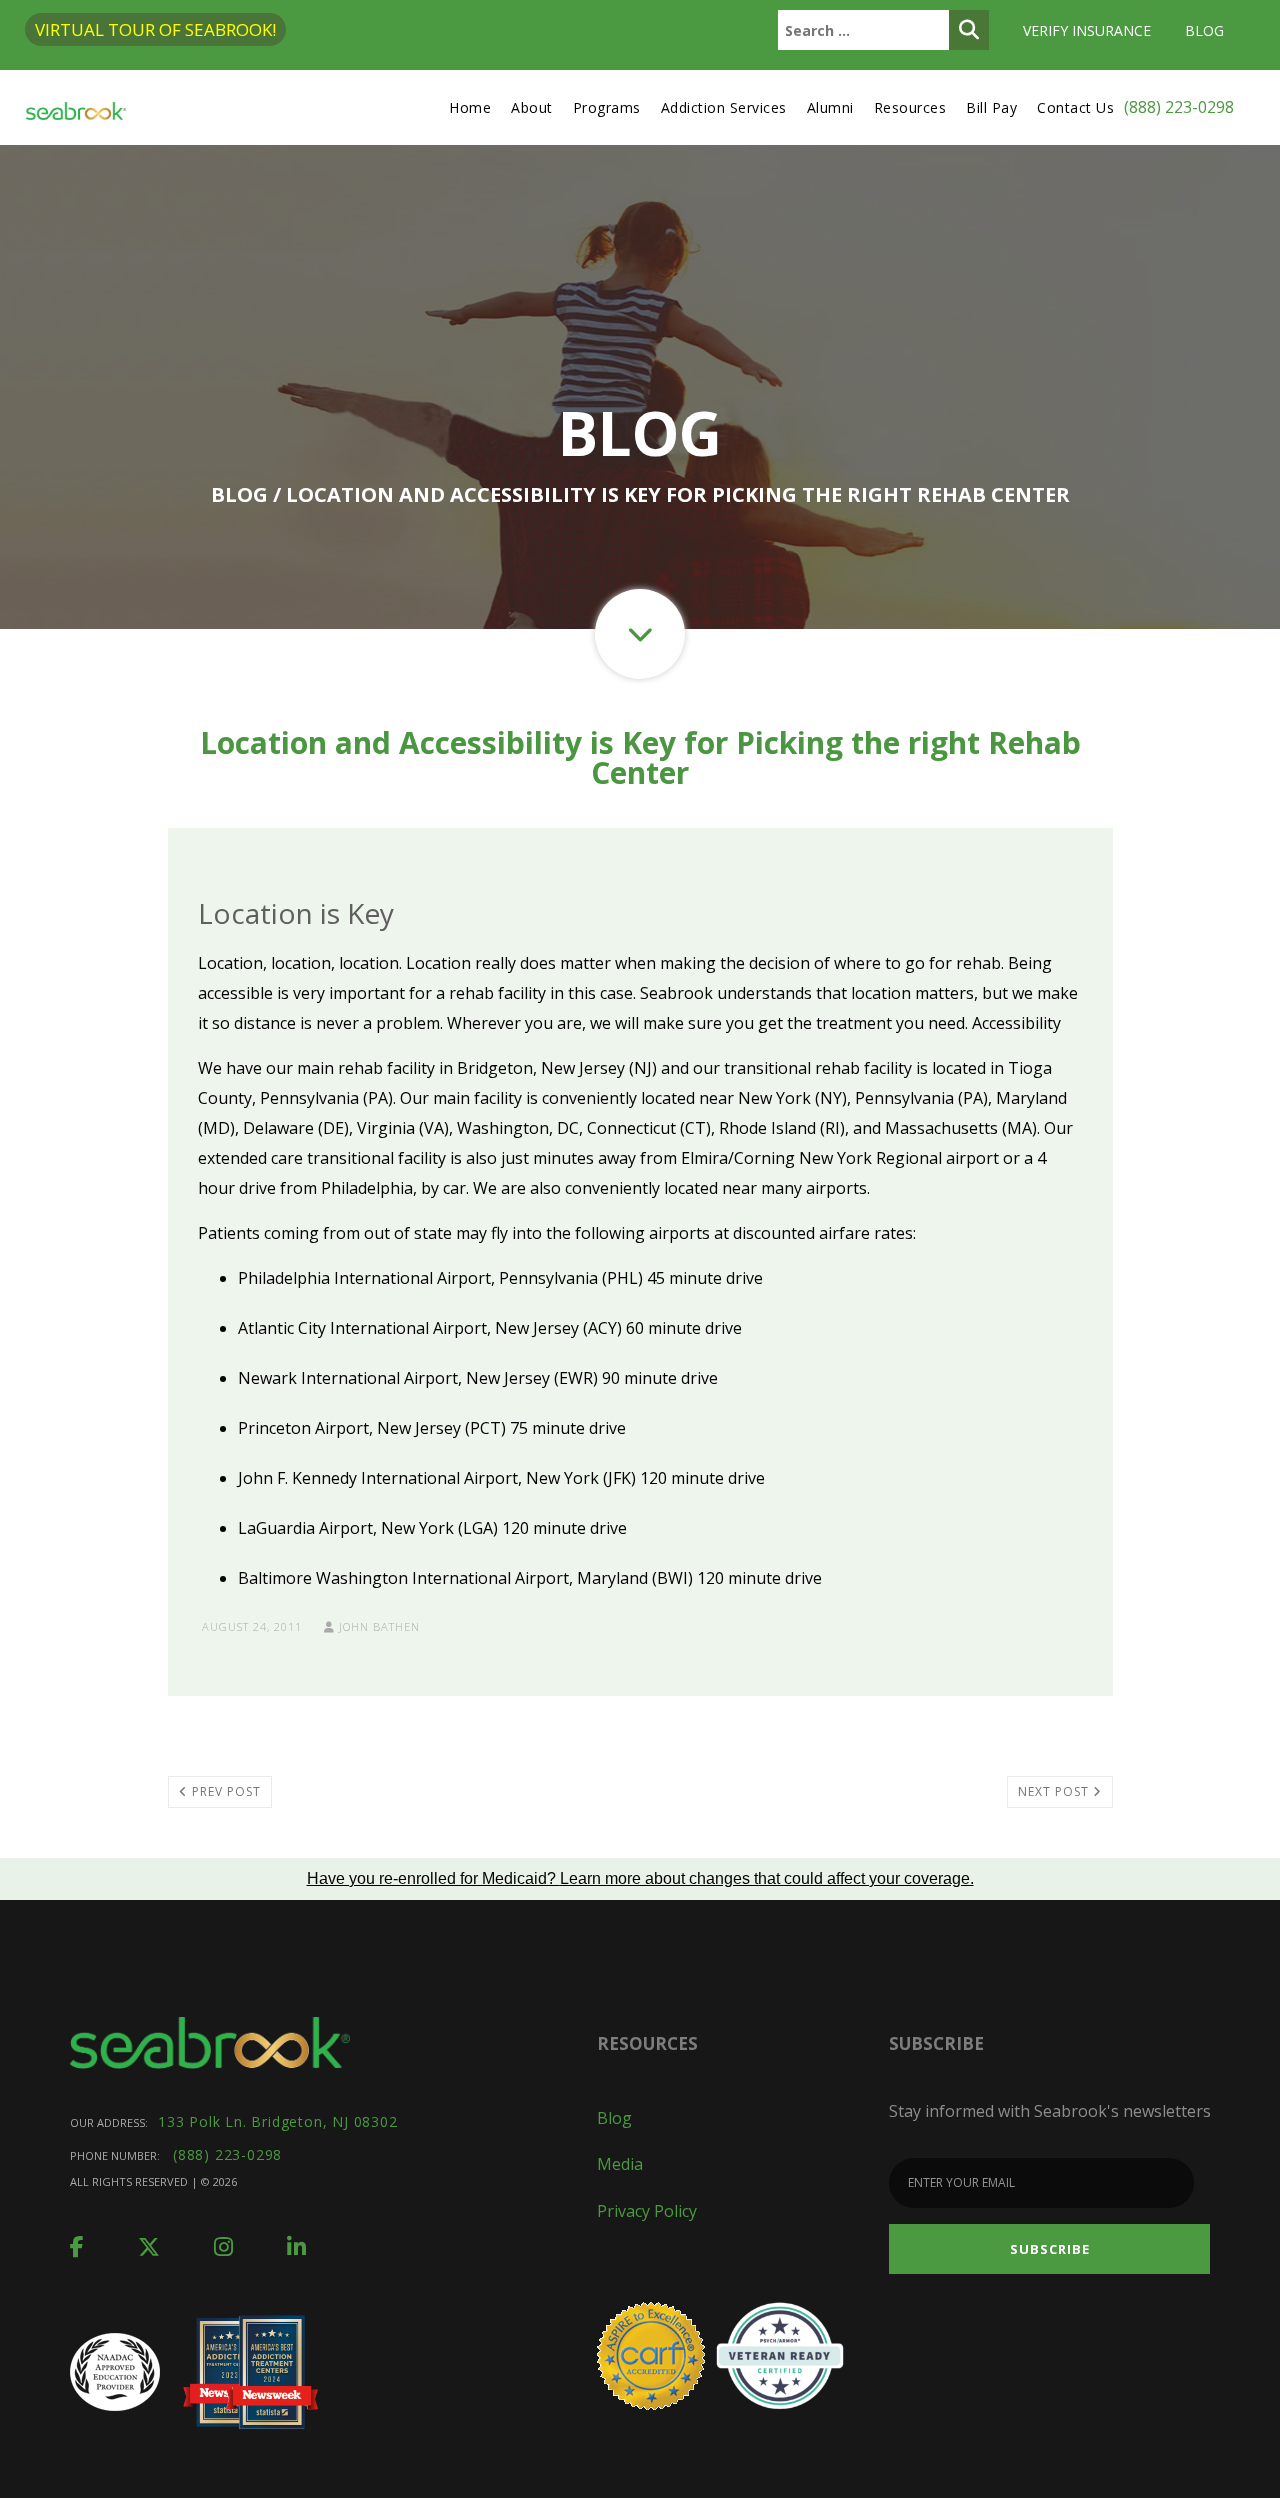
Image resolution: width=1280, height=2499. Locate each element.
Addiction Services (724, 107)
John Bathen (377, 1626)
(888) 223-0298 (1179, 107)
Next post (1055, 1791)
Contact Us (1075, 107)
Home (470, 107)
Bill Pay (991, 107)
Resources (910, 107)
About (532, 107)
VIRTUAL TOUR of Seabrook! (155, 29)
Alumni (830, 107)
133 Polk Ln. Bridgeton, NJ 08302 (278, 2121)
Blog (1204, 30)
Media (620, 2164)
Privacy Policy (647, 2211)
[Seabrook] (76, 107)
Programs (607, 107)
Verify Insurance (1087, 30)
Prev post (224, 1791)
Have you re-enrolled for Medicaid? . (640, 1878)
